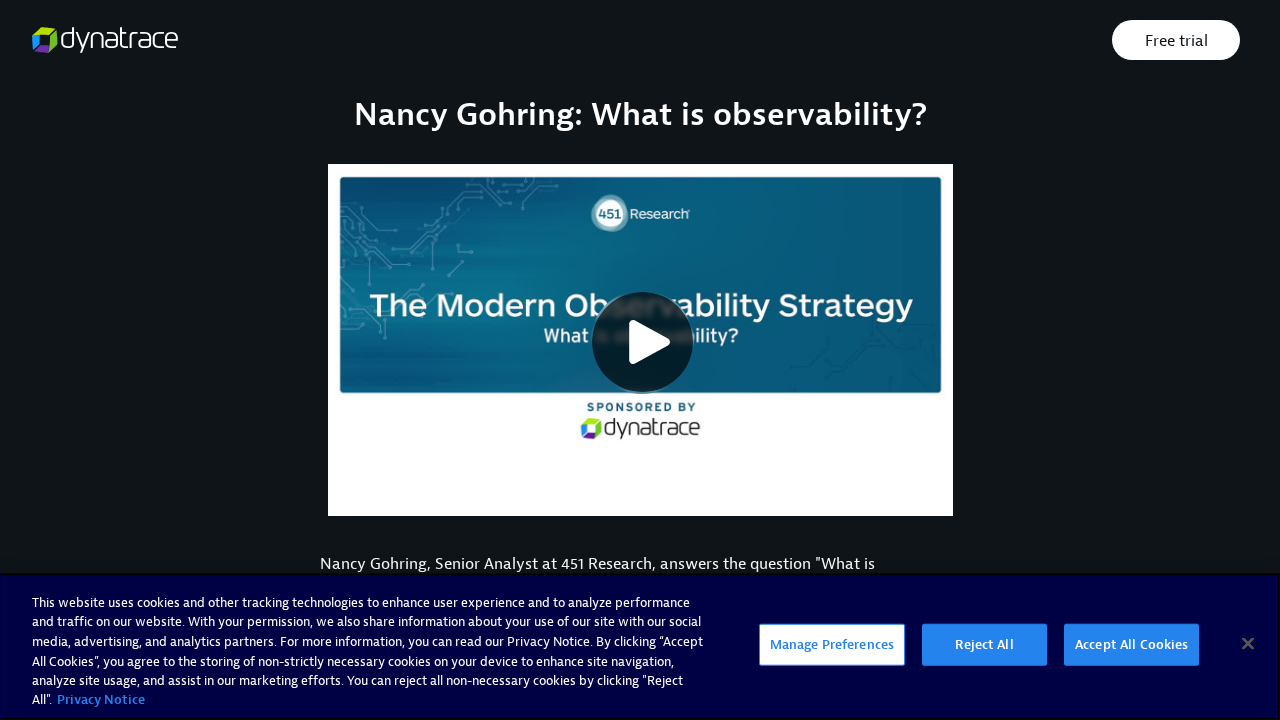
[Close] (1248, 644)
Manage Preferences (832, 644)
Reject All (984, 644)
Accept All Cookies (1131, 644)
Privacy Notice (101, 699)
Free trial (1176, 41)
